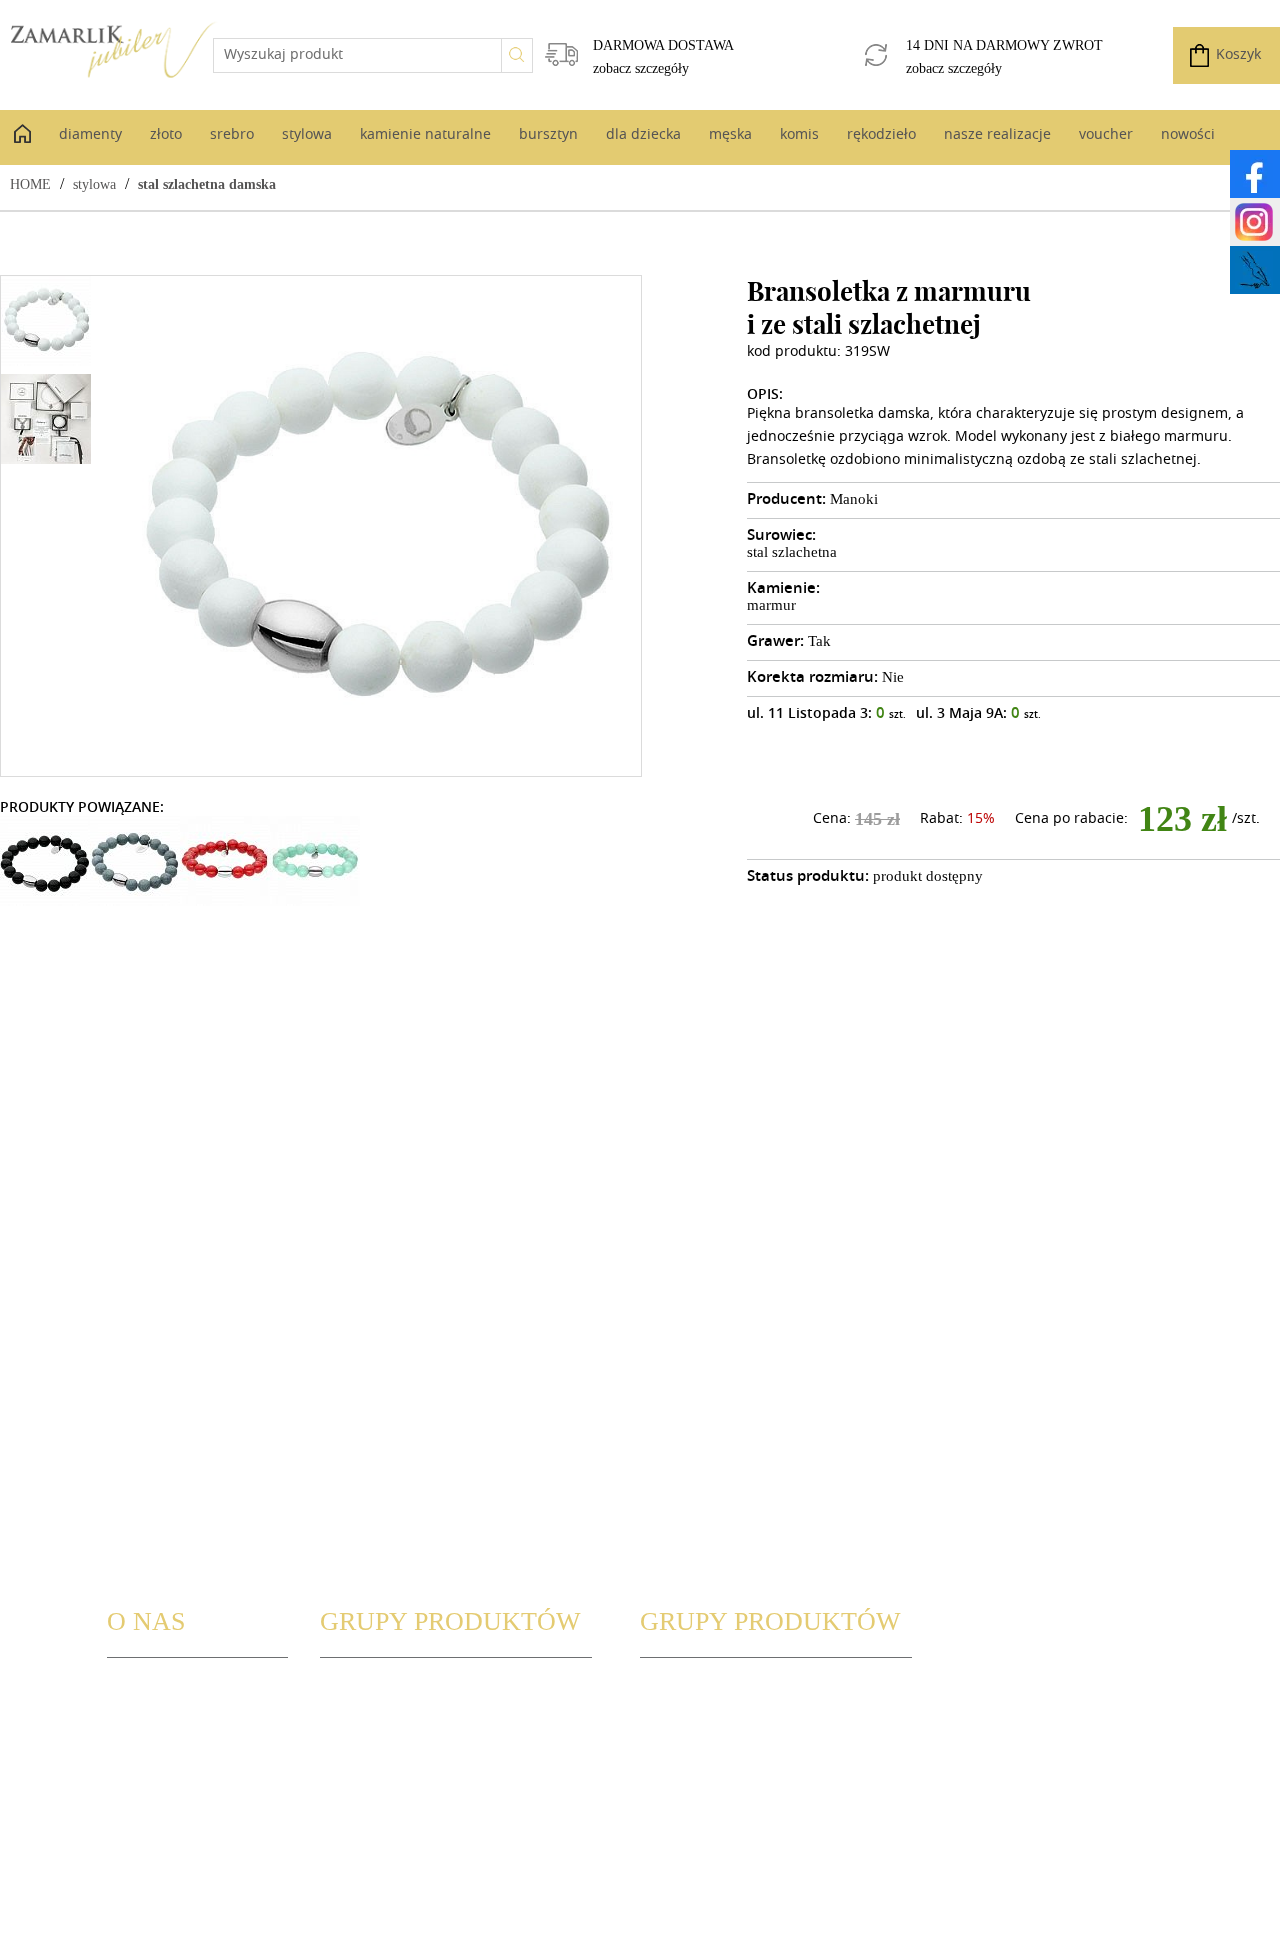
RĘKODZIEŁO (683, 1758)
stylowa (94, 184)
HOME (30, 184)
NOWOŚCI (674, 1827)
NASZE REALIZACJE (702, 1781)
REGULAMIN (148, 1758)
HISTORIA (139, 1712)
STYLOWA (351, 1781)
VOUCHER (672, 1804)
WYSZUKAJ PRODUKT (389, 1689)
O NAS (128, 1689)
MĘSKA (663, 1712)
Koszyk (1238, 55)
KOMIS (663, 1735)
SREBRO (347, 1758)
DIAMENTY (356, 1712)
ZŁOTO (342, 1735)
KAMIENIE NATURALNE (396, 1804)
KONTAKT (139, 1735)
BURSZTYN (355, 1827)
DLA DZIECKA (684, 1689)
